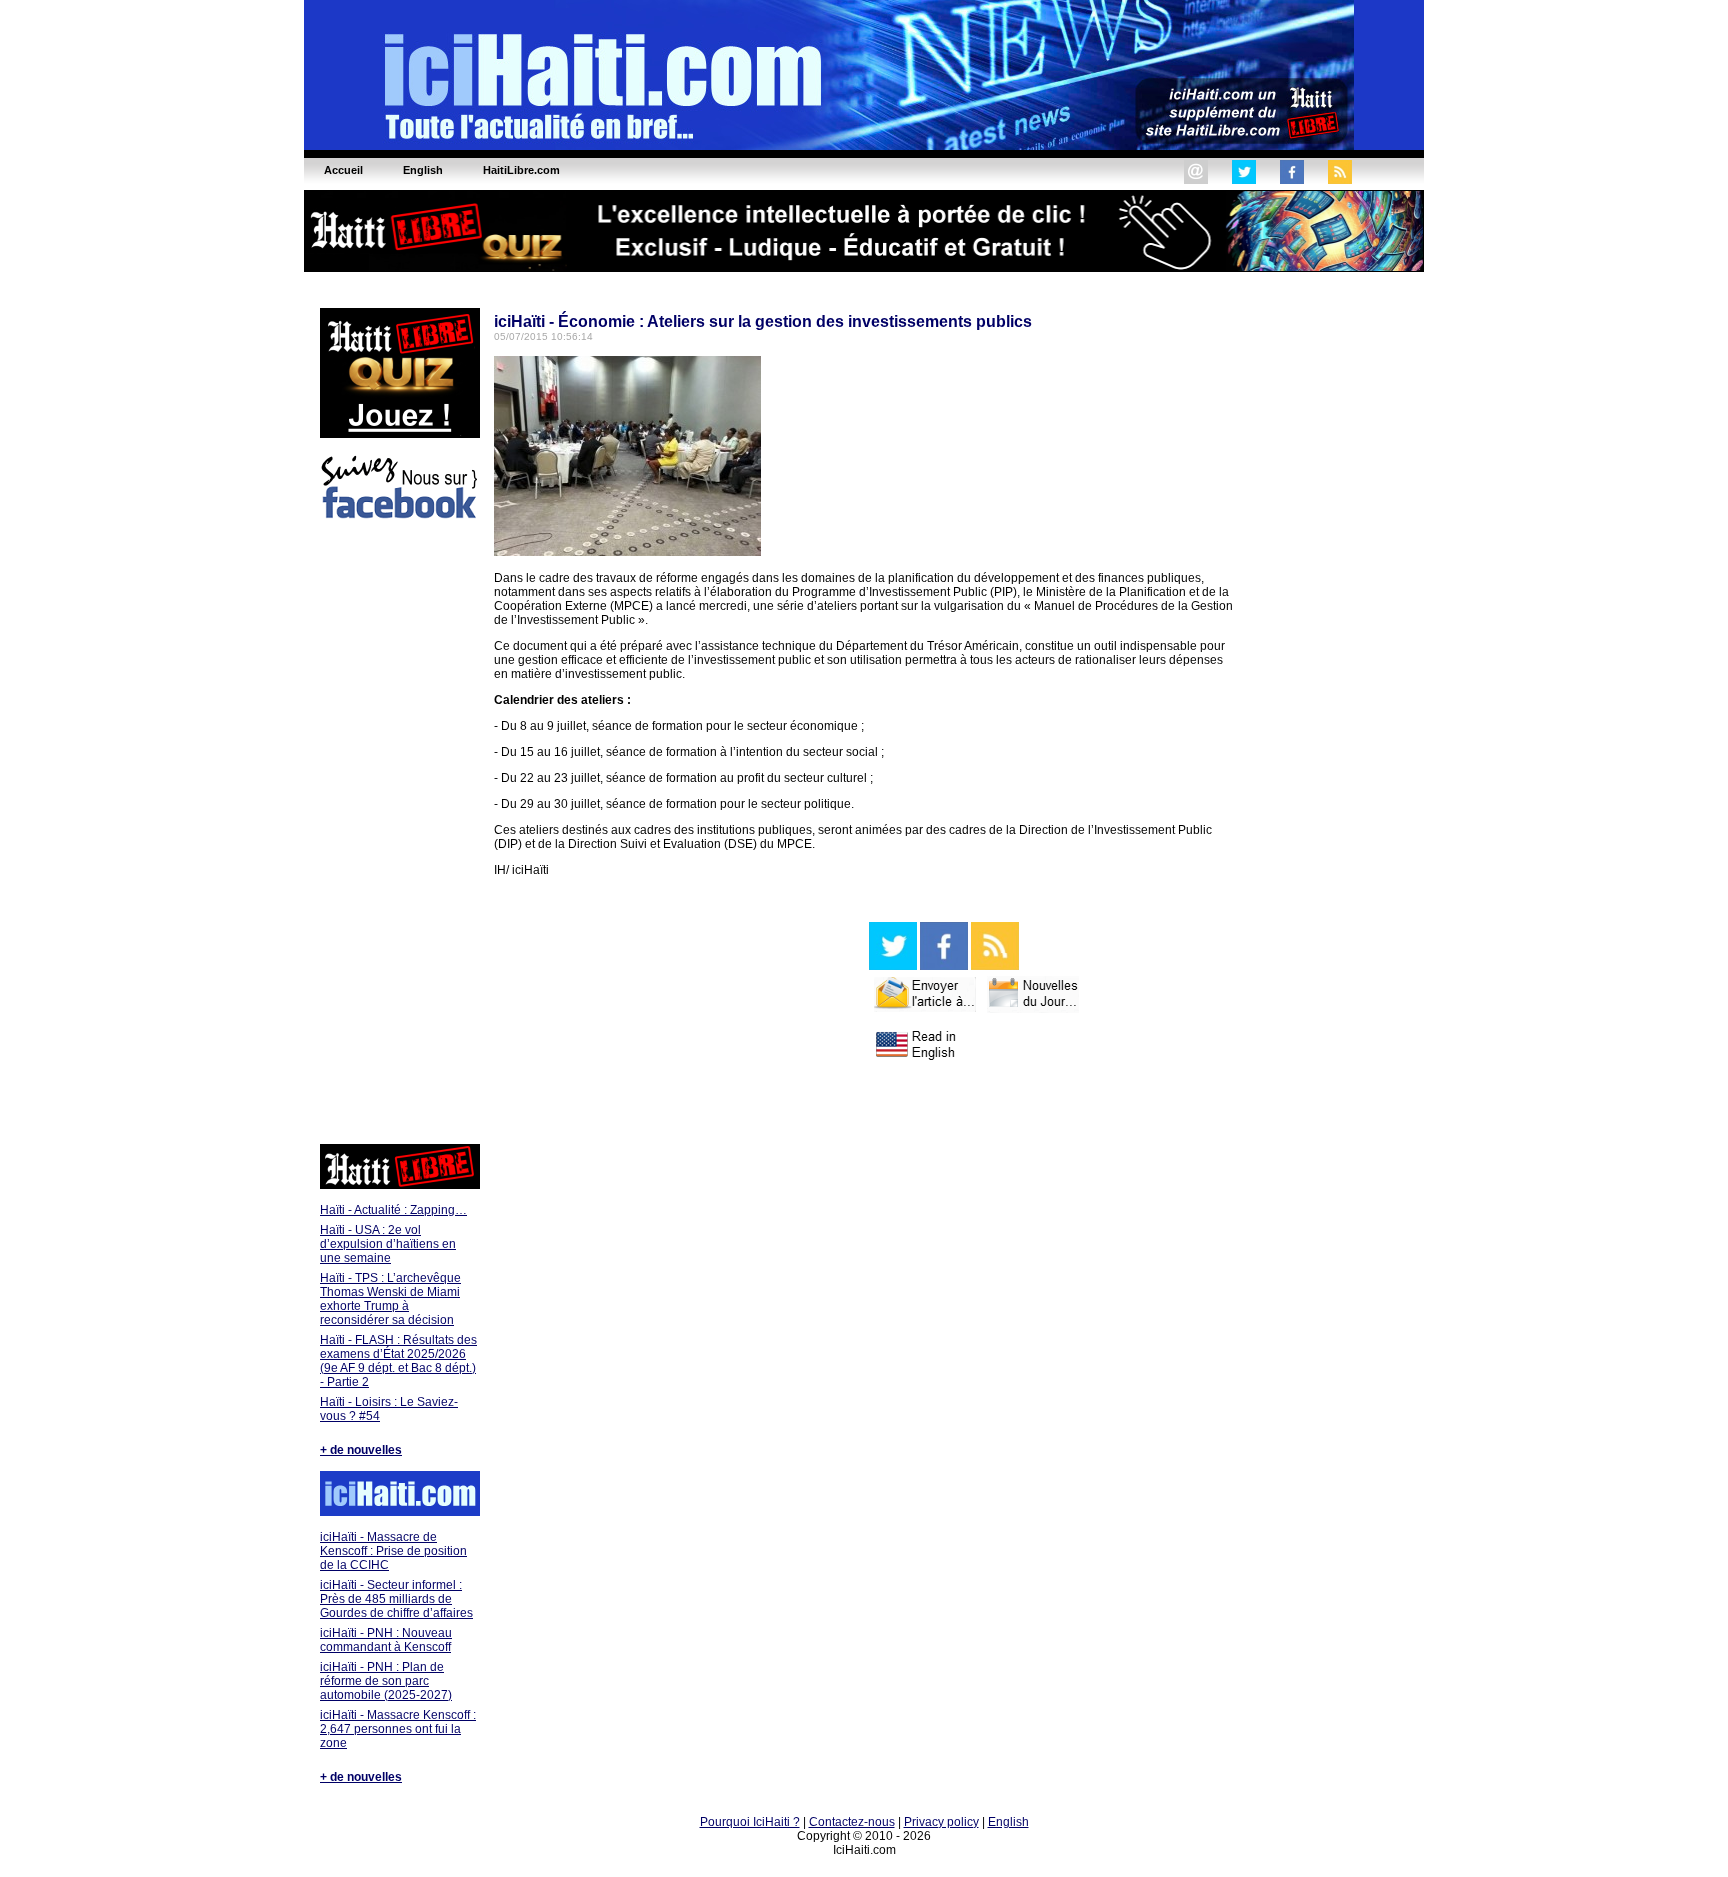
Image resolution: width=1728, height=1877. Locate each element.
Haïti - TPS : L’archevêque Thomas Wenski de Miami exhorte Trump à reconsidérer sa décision (390, 1299)
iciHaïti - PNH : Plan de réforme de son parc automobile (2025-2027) (386, 1681)
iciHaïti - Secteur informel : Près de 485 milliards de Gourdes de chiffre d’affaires (396, 1599)
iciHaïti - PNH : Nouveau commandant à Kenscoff (386, 1640)
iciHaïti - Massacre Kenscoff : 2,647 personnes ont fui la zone (398, 1729)
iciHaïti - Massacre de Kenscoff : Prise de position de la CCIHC (393, 1551)
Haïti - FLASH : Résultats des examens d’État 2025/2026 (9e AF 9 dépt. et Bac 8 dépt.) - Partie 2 (398, 1361)
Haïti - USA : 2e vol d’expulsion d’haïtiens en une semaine (388, 1244)
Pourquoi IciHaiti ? (750, 1822)
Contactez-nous (852, 1822)
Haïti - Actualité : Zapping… (393, 1210)
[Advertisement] (399, 835)
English (1008, 1822)
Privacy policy (941, 1822)
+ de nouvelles (361, 1450)
